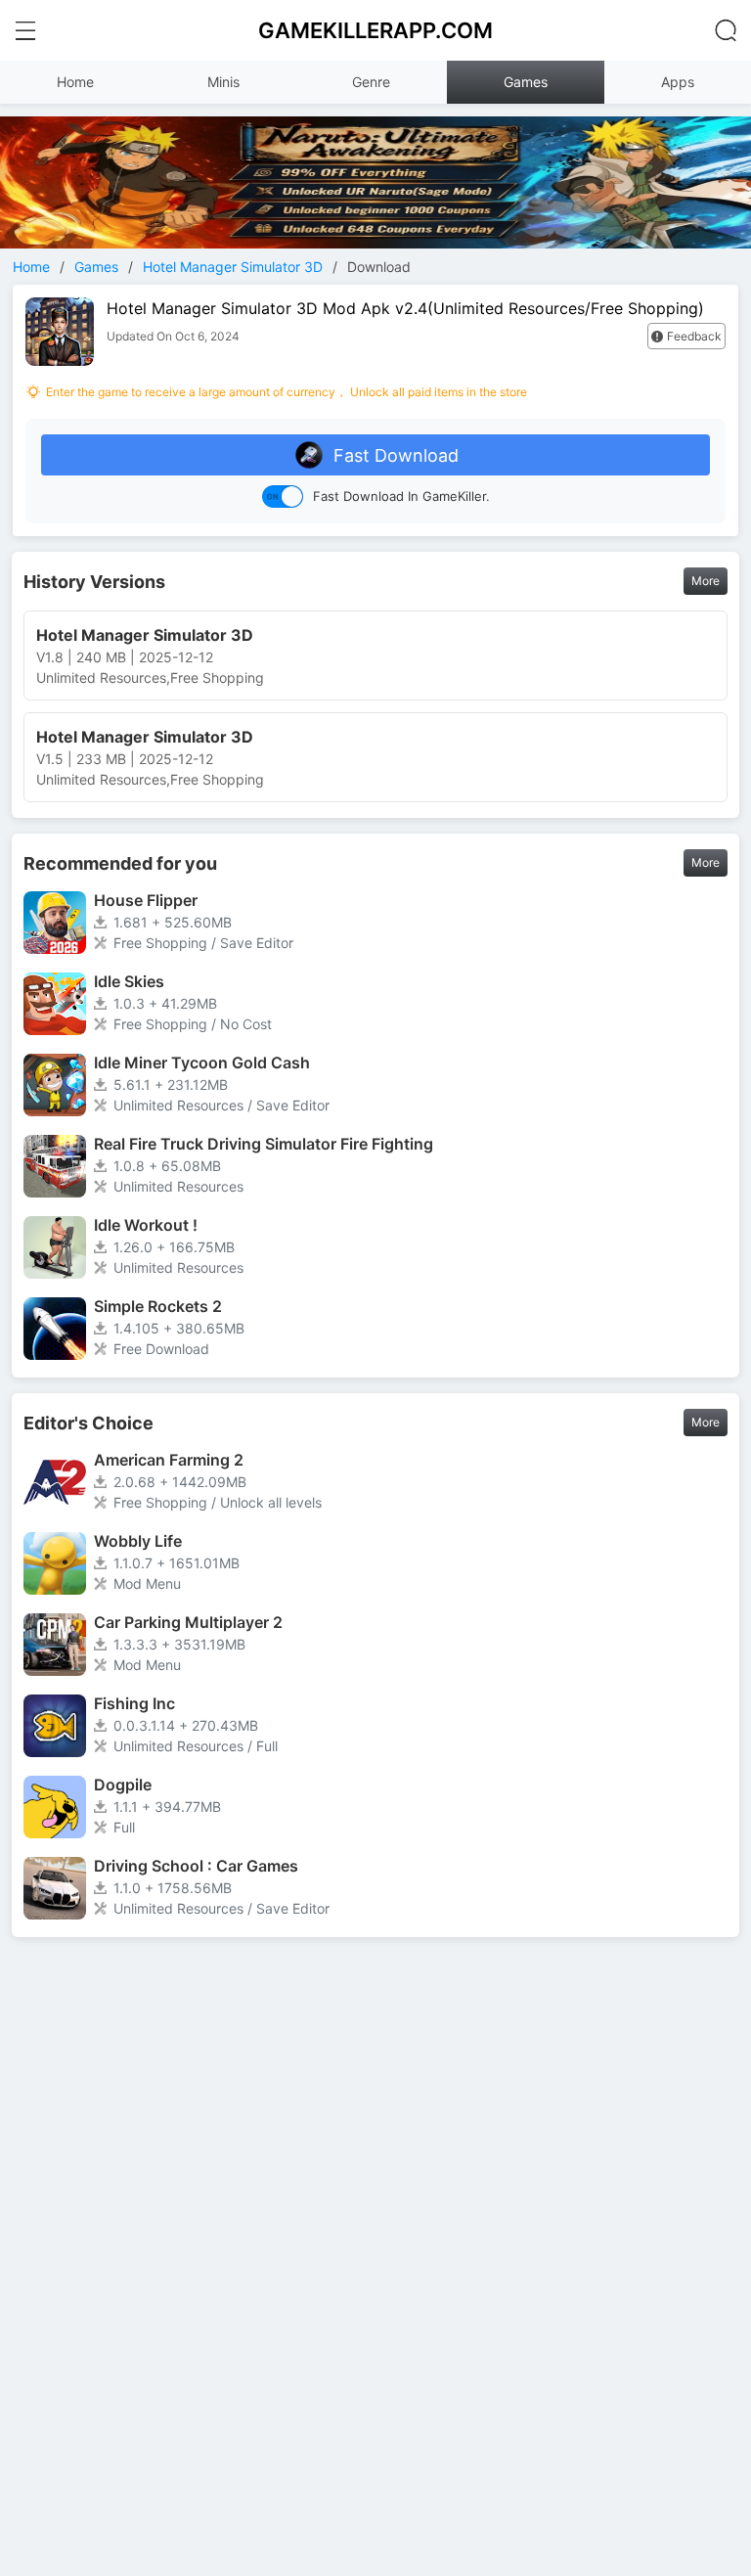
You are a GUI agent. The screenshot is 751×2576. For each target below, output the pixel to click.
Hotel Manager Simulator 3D (233, 267)
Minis (223, 82)
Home (75, 82)
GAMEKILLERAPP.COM (375, 30)
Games (526, 82)
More (706, 581)
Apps (678, 82)
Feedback (694, 336)
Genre (371, 82)
